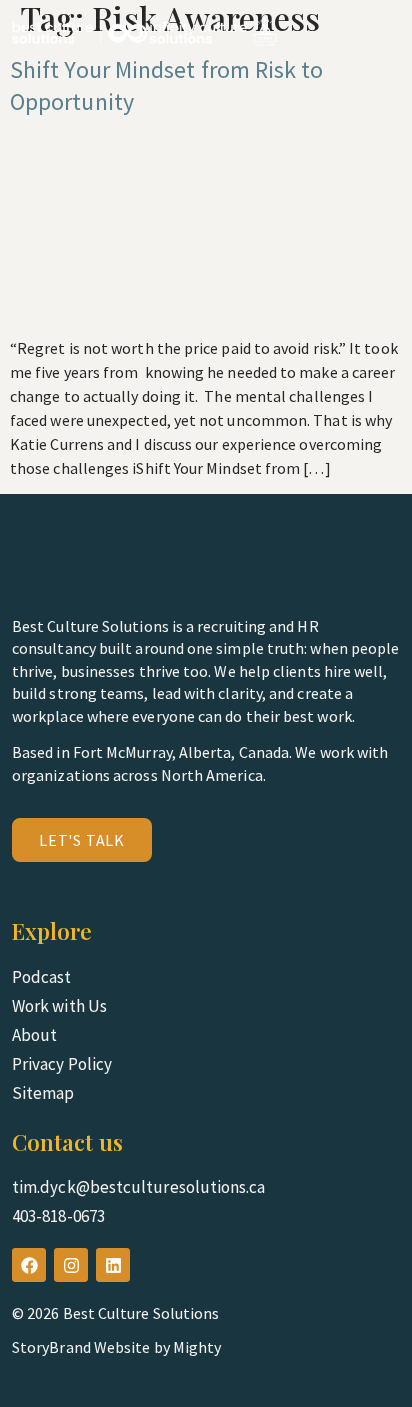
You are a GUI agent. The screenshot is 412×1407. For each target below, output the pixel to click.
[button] (385, 33)
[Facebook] (29, 1265)
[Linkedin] (113, 1265)
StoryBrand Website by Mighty (116, 1347)
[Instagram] (71, 1265)
